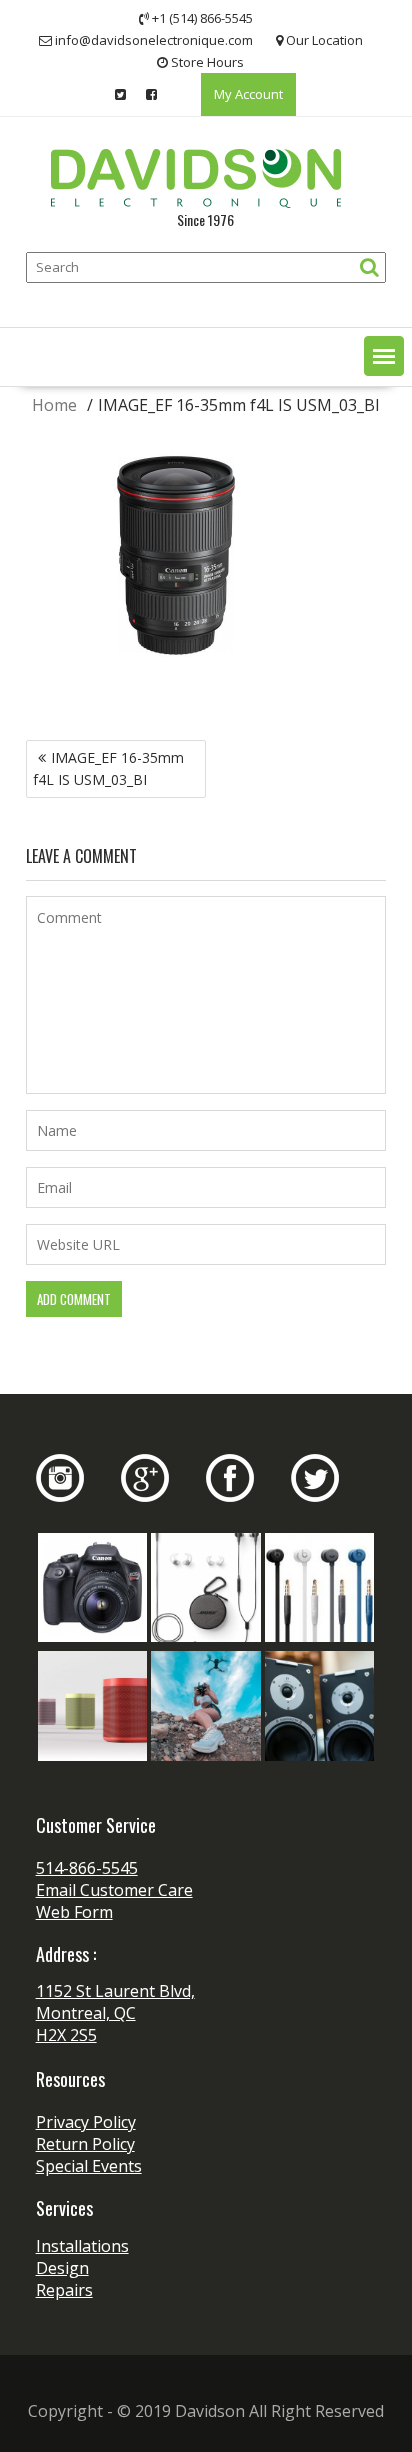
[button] (384, 356)
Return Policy (85, 2144)
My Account (248, 94)
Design (62, 2268)
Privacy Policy (86, 2122)
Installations (82, 2246)
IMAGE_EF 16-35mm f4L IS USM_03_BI (108, 768)
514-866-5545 (87, 1868)
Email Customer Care (114, 1890)
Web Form (74, 1912)
